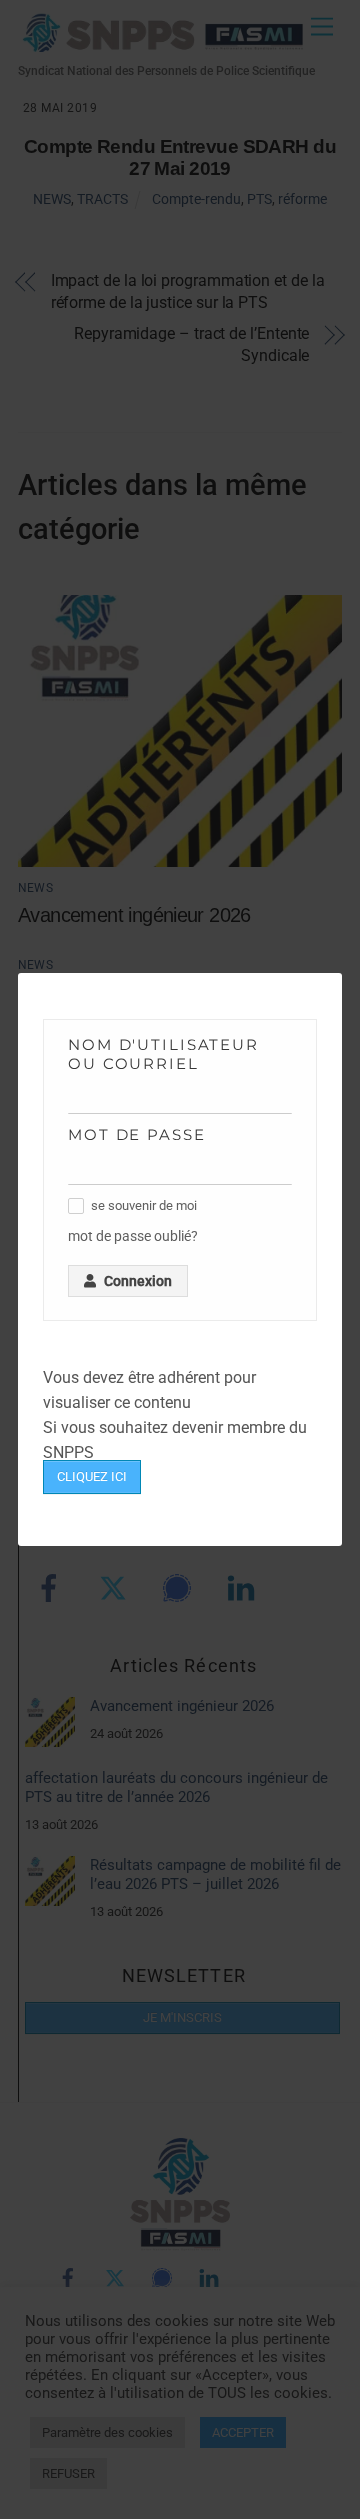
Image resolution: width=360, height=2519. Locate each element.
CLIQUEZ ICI (92, 1476)
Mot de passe (137, 1134)
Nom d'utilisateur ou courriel (163, 1054)
